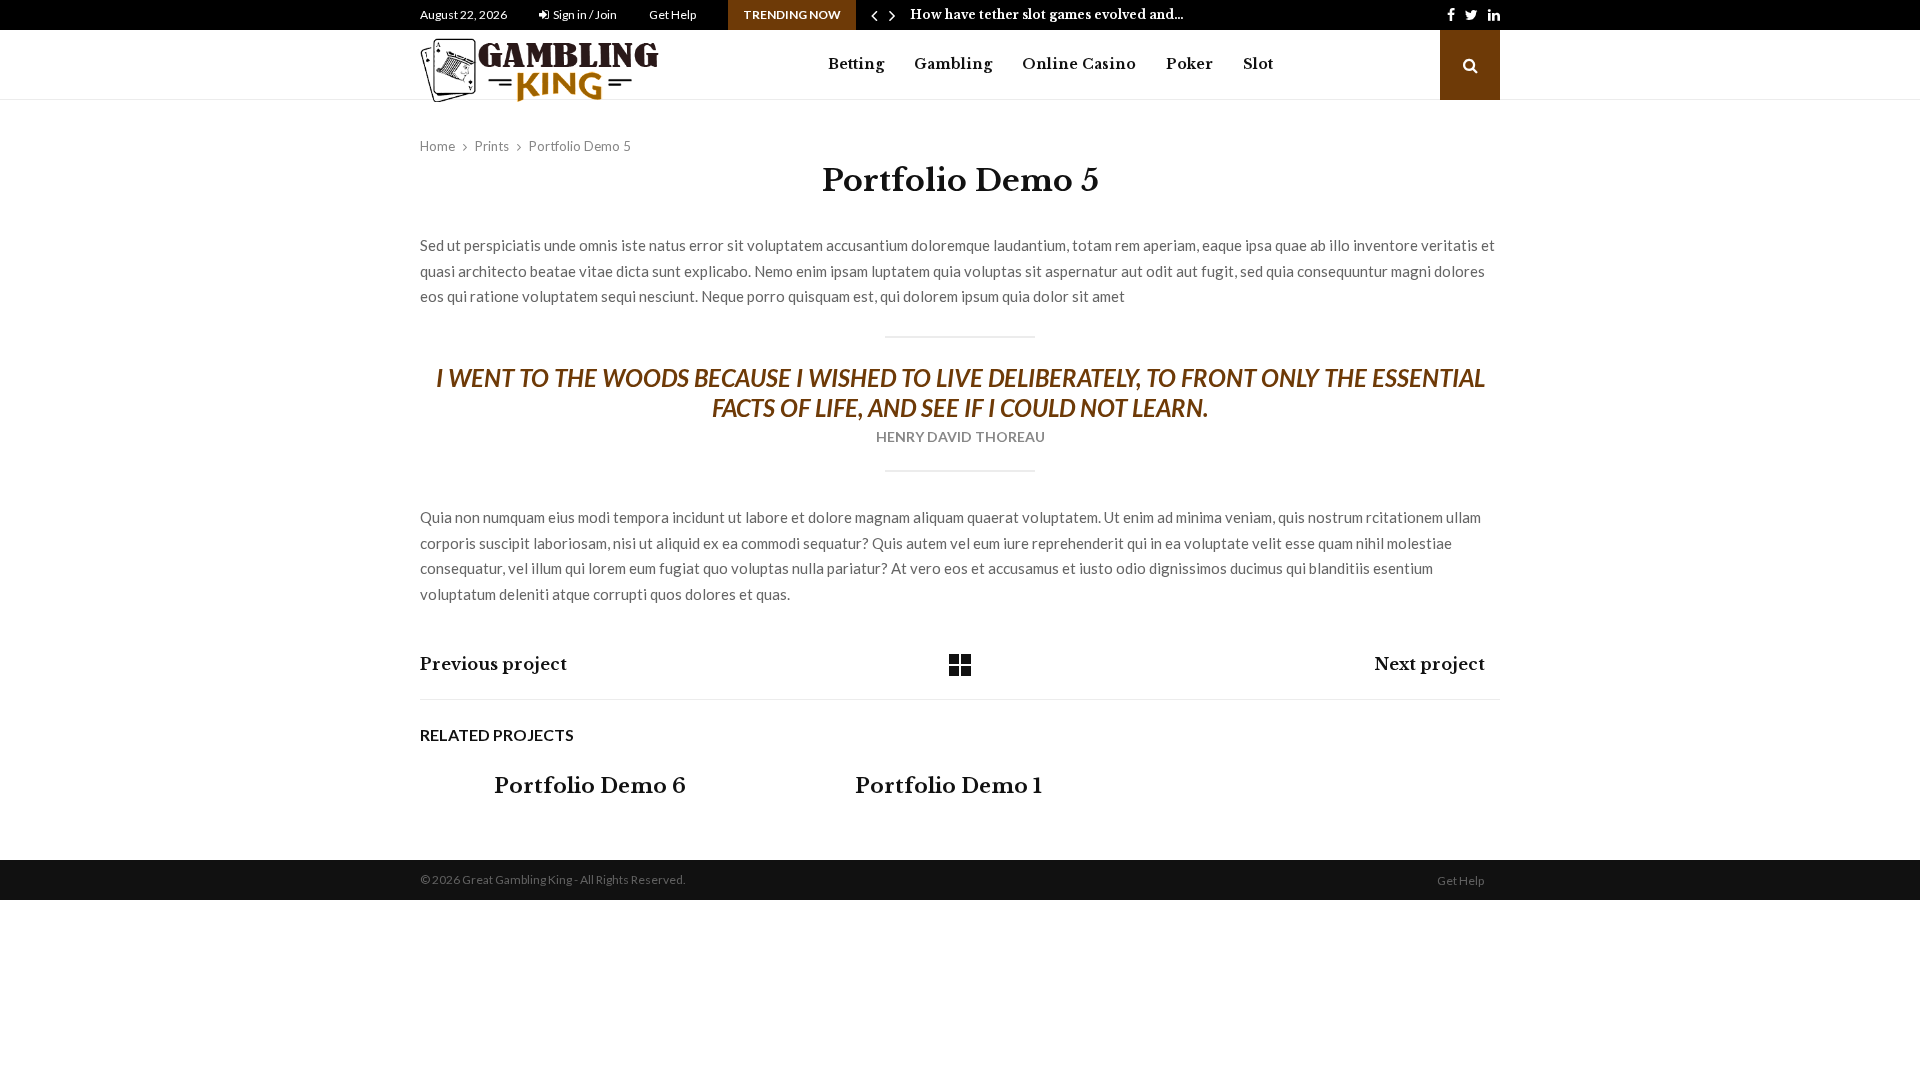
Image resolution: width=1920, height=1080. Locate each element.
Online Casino (1079, 64)
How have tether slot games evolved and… (1047, 14)
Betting (856, 64)
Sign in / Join (584, 14)
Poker (1189, 64)
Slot (1258, 64)
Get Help (672, 14)
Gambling (953, 64)
